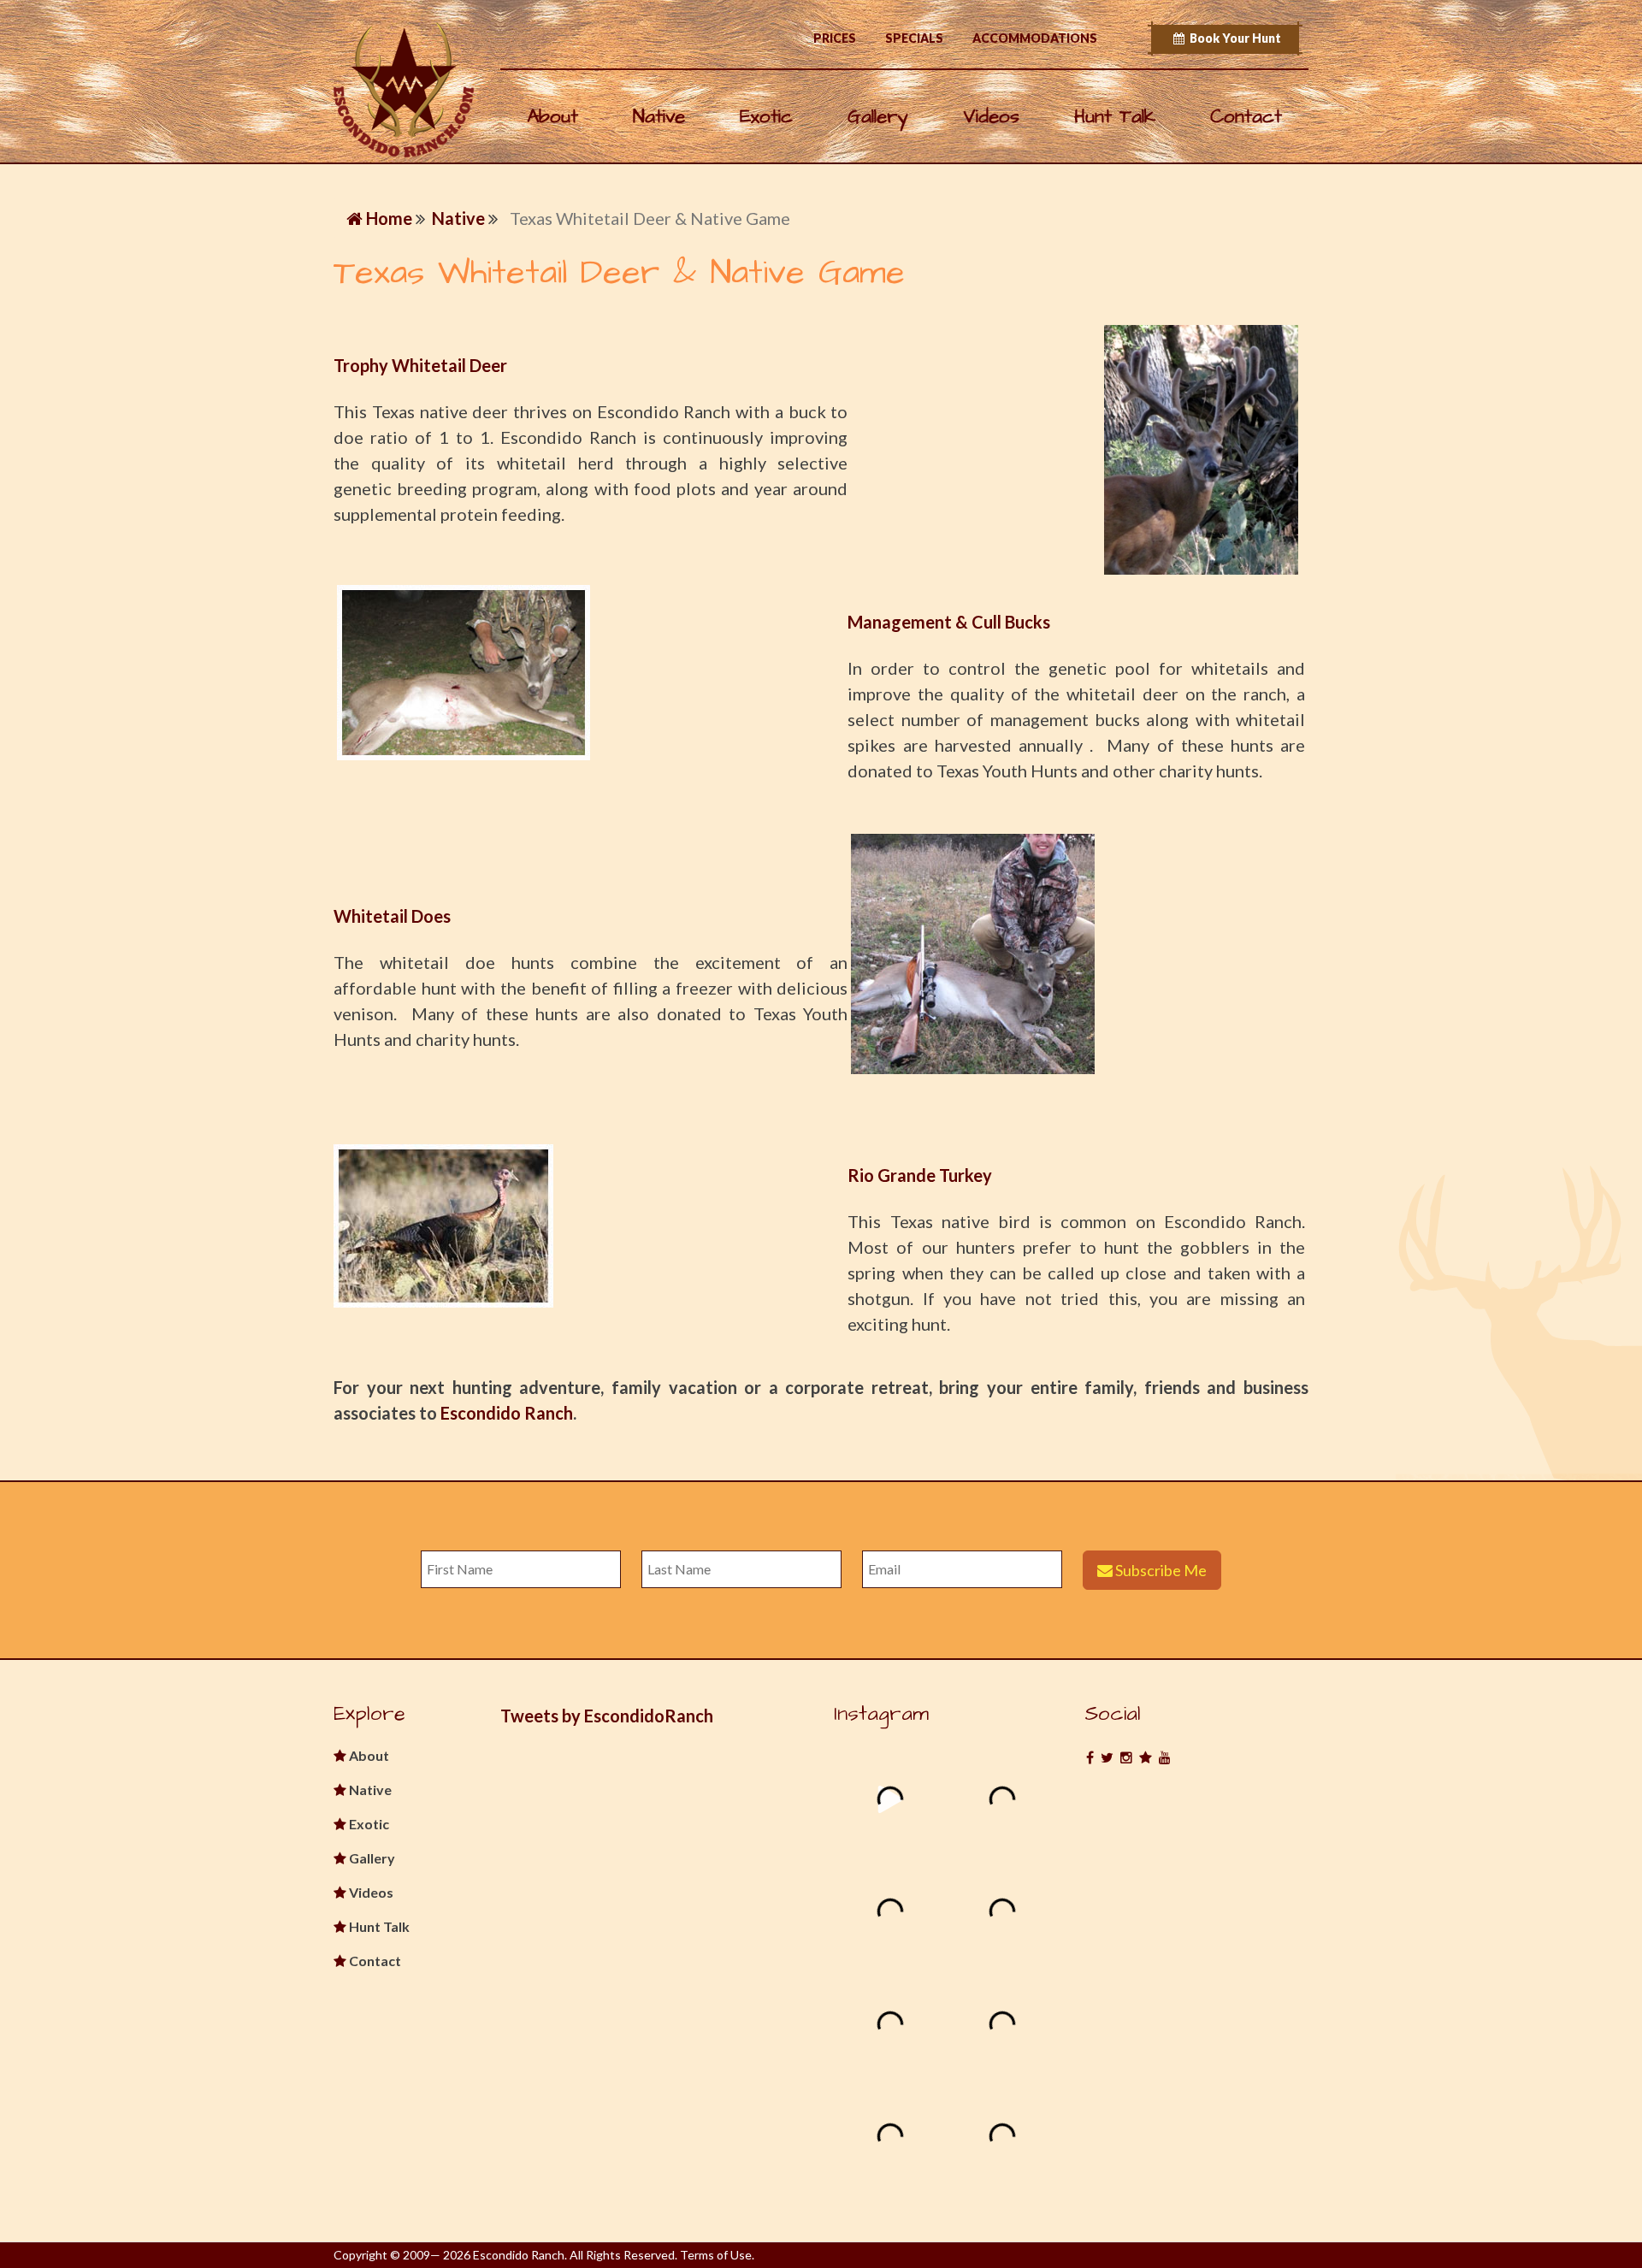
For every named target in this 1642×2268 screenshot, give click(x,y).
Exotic (766, 117)
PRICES (835, 38)
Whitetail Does (392, 916)
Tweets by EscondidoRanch (607, 1716)
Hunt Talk (1115, 117)
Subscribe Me (1160, 1570)
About (552, 117)
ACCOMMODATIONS (1035, 38)
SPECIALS (914, 38)
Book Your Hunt (1233, 38)
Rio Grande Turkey (920, 1175)
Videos (991, 117)
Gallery (878, 117)
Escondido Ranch (507, 1413)
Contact (1246, 117)
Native (659, 117)
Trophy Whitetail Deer (420, 365)
